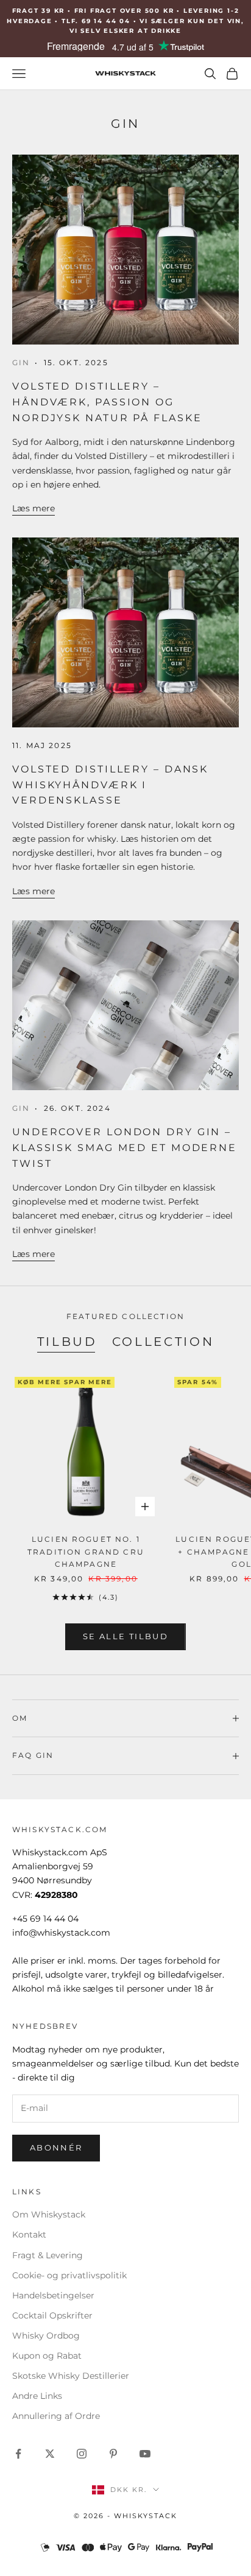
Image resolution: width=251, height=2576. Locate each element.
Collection (163, 1341)
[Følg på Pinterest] (113, 2454)
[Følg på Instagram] (82, 2454)
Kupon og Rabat (47, 2356)
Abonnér (56, 2147)
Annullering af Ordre (56, 2416)
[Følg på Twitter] (50, 2454)
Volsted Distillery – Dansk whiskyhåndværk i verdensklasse (110, 784)
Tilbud (67, 1341)
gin (21, 362)
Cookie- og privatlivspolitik (69, 2275)
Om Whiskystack (49, 2214)
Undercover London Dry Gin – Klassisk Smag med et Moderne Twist (125, 1147)
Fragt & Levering (48, 2255)
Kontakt (29, 2235)
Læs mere (34, 508)
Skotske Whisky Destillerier (71, 2376)
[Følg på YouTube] (145, 2454)
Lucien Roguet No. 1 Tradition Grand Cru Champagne (86, 1552)
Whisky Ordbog (46, 2336)
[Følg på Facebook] (18, 2454)
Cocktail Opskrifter (52, 2315)
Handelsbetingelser (53, 2295)
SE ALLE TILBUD (125, 1636)
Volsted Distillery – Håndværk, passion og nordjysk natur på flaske (107, 401)
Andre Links (37, 2396)
